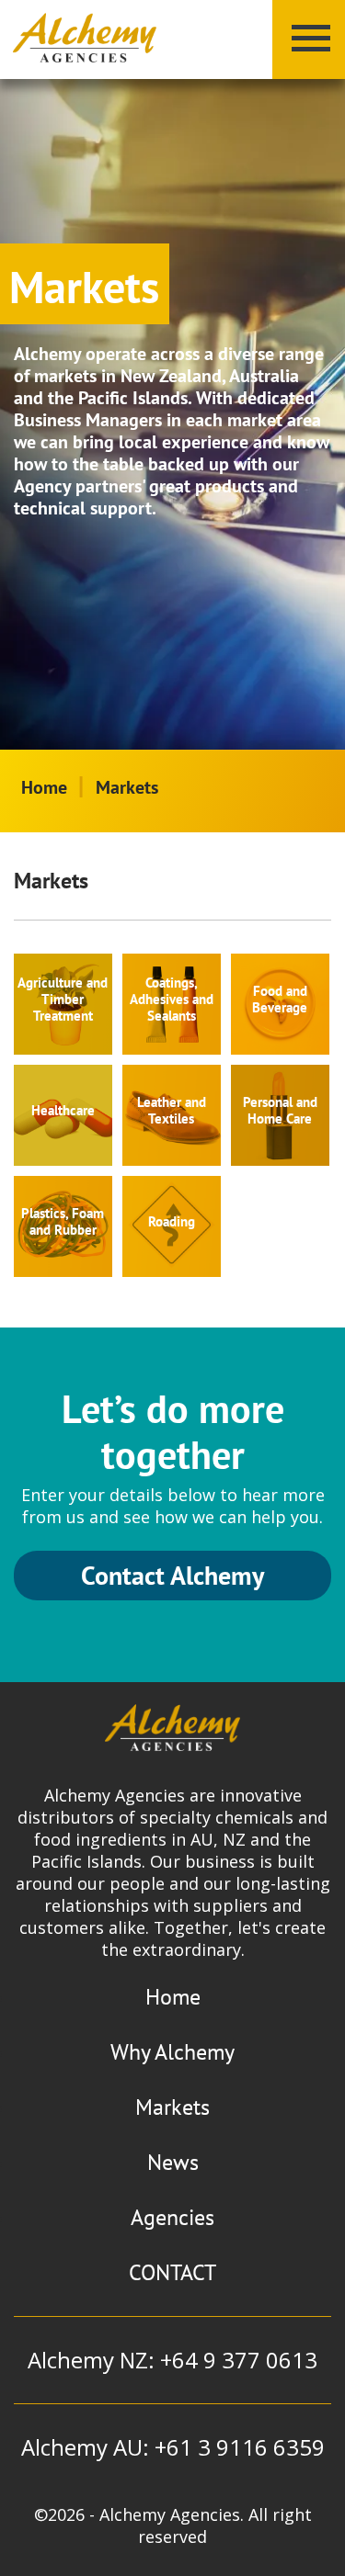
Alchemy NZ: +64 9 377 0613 (172, 2360)
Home (44, 787)
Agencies (172, 2217)
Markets (172, 2107)
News (173, 2162)
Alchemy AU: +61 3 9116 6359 (173, 2447)
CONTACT (172, 2272)
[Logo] (85, 39)
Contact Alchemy (172, 1575)
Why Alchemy (172, 2052)
